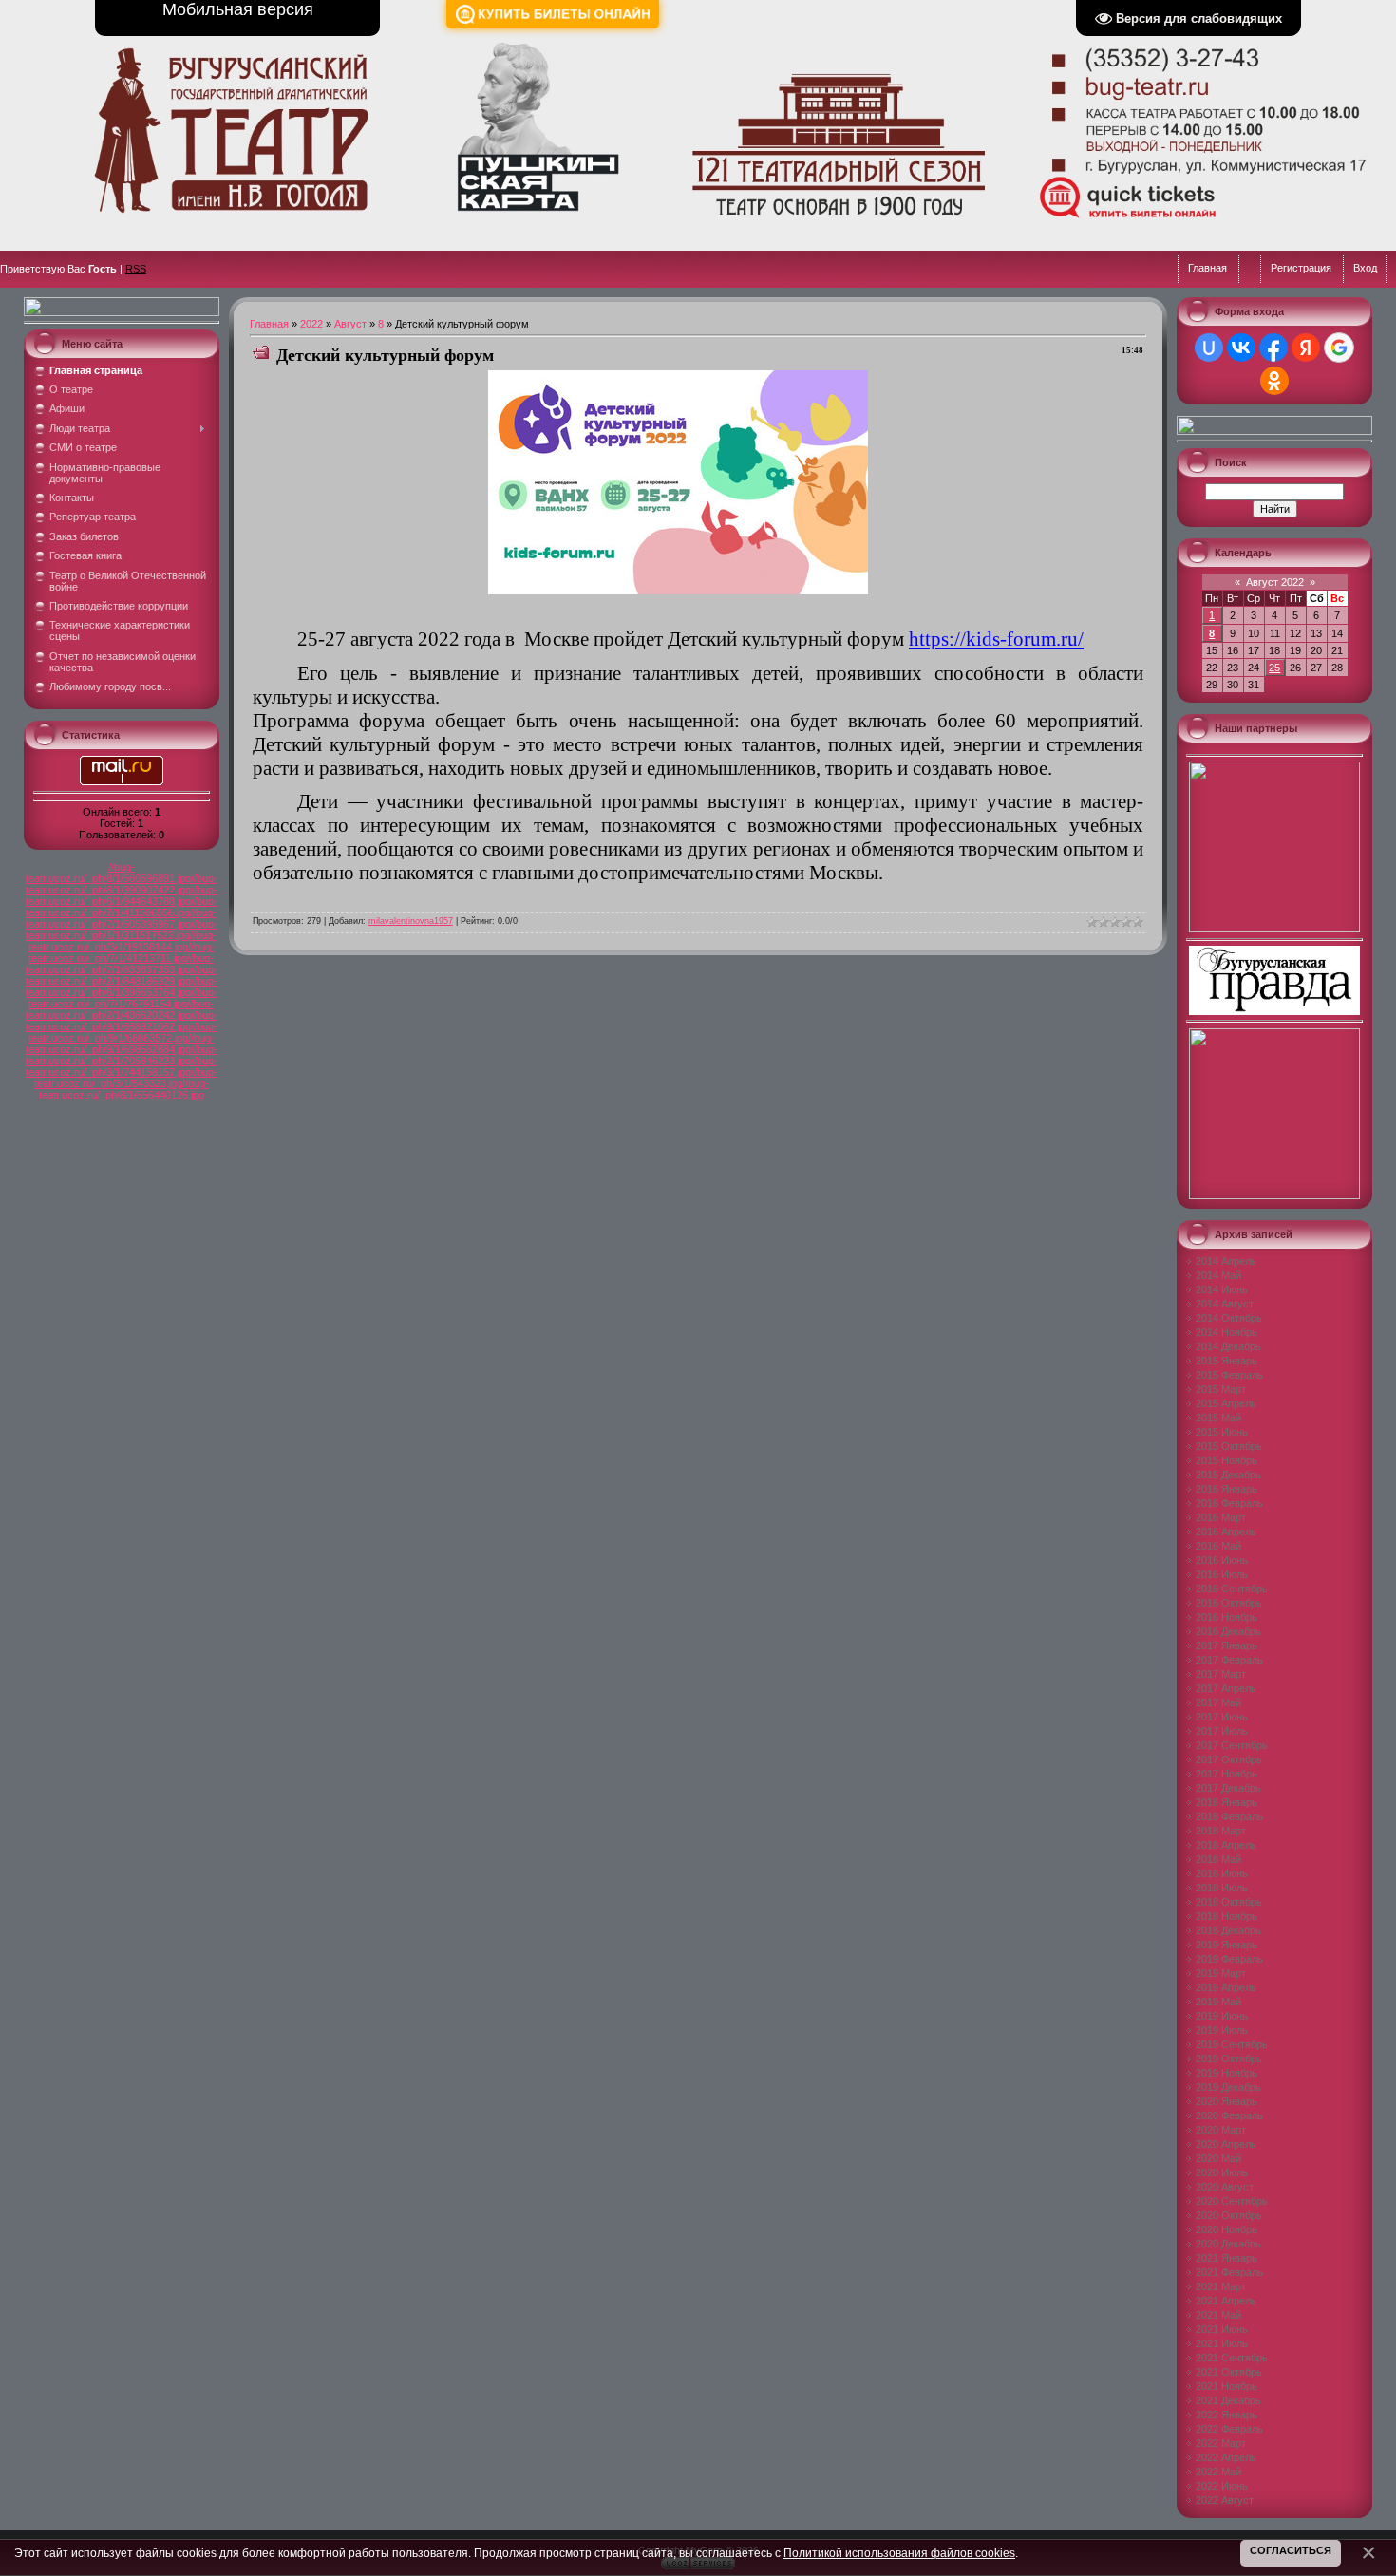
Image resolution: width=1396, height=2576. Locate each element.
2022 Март (1221, 2443)
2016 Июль (1222, 1574)
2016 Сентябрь (1232, 1589)
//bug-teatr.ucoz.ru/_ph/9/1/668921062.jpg (122, 1021)
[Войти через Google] (1339, 348)
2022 (311, 324)
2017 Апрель (1226, 1688)
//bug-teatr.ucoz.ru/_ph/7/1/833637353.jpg (120, 964)
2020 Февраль (1229, 2115)
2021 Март (1221, 2286)
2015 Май (1218, 1418)
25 (1274, 668)
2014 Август (1225, 1304)
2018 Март (1221, 1831)
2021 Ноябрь (1226, 2386)
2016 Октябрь (1229, 1603)
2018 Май (1218, 1859)
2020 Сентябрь (1232, 2201)
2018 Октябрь (1229, 1902)
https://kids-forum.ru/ (996, 639)
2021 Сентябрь (1232, 2358)
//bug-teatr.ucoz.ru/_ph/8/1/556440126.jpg (124, 1089)
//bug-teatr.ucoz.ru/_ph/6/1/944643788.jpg (122, 895)
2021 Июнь (1222, 2329)
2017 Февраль (1229, 1660)
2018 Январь (1226, 1802)
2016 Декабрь (1228, 1631)
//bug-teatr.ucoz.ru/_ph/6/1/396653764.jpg (122, 987)
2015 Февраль (1229, 1375)
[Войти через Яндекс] (1306, 348)
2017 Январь (1226, 1645)
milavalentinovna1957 (411, 921)
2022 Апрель (1226, 2457)
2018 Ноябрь (1226, 1916)
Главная (269, 324)
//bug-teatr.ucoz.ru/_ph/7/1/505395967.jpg (122, 918)
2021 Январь (1226, 2258)
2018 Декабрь (1228, 1930)
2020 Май (1218, 2158)
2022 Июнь (1222, 2486)
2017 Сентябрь (1232, 1745)
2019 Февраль (1229, 1959)
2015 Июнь (1222, 1432)
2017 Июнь (1222, 1717)
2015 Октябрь (1229, 1446)
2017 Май (1218, 1702)
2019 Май (1218, 2002)
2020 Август (1225, 2187)
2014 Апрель (1226, 1261)
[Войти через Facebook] (1273, 348)
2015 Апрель (1226, 1403)
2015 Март (1221, 1389)
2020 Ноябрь (1226, 2229)
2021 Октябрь (1229, 2372)
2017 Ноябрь (1226, 1774)
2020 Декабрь (1228, 2244)
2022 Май (1218, 2472)
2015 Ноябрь (1226, 1460)
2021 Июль (1222, 2343)
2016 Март (1221, 1517)
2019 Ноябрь (1226, 2073)
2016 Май (1218, 1546)
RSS (136, 269)
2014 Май (1218, 1275)
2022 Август (1225, 2500)
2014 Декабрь (1228, 1346)
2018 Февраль (1229, 1816)
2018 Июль (1222, 1888)
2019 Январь (1226, 1945)
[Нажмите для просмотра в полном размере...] (678, 591)
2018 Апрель (1226, 1845)
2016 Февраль (1229, 1503)
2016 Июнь (1222, 1560)
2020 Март (1221, 2130)
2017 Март (1221, 1674)
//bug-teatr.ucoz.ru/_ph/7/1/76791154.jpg (123, 998)
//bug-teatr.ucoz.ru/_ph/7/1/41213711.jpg (122, 952)
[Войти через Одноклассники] (1274, 381)
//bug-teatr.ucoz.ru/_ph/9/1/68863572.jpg (123, 1032)
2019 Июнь (1222, 2016)
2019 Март (1221, 1973)
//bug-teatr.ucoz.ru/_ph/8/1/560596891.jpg (108, 873)
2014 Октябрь (1229, 1318)
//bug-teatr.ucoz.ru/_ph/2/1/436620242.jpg (120, 1009)
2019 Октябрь (1229, 2059)
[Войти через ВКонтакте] (1241, 348)
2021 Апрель (1226, 2301)
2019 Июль (1222, 2030)
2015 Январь (1226, 1361)
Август (350, 324)
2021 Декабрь (1228, 2400)
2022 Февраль (1229, 2429)
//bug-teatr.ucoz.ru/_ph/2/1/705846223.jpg (122, 1055)
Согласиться (1291, 2550)
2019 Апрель (1226, 1987)
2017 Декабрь (1228, 1788)
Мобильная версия (238, 9)
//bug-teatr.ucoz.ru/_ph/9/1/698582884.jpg (120, 1044)
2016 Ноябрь (1226, 1617)
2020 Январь (1226, 2101)
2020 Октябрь (1229, 2215)
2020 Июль (1222, 2172)
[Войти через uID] (1209, 348)
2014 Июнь (1222, 1289)
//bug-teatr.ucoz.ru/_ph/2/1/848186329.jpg (122, 975)
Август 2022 (1275, 582)
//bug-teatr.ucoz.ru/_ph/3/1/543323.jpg (126, 1078)
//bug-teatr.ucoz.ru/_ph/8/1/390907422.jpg (122, 884)
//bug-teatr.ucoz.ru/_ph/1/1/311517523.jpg (122, 930)
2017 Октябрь (1229, 1759)
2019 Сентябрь (1232, 2044)
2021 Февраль (1229, 2272)
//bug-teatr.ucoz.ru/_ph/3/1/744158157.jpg (122, 1066)
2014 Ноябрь (1226, 1332)
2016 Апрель (1226, 1532)
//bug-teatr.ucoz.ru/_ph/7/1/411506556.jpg (122, 907)
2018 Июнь (1222, 1873)
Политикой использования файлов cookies (899, 2553)
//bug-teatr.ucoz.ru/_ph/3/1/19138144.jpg (123, 941)
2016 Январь (1226, 1489)
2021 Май (1218, 2315)
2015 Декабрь (1228, 1475)
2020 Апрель (1226, 2144)
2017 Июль (1222, 1731)
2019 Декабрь (1228, 2087)
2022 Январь (1226, 2415)
